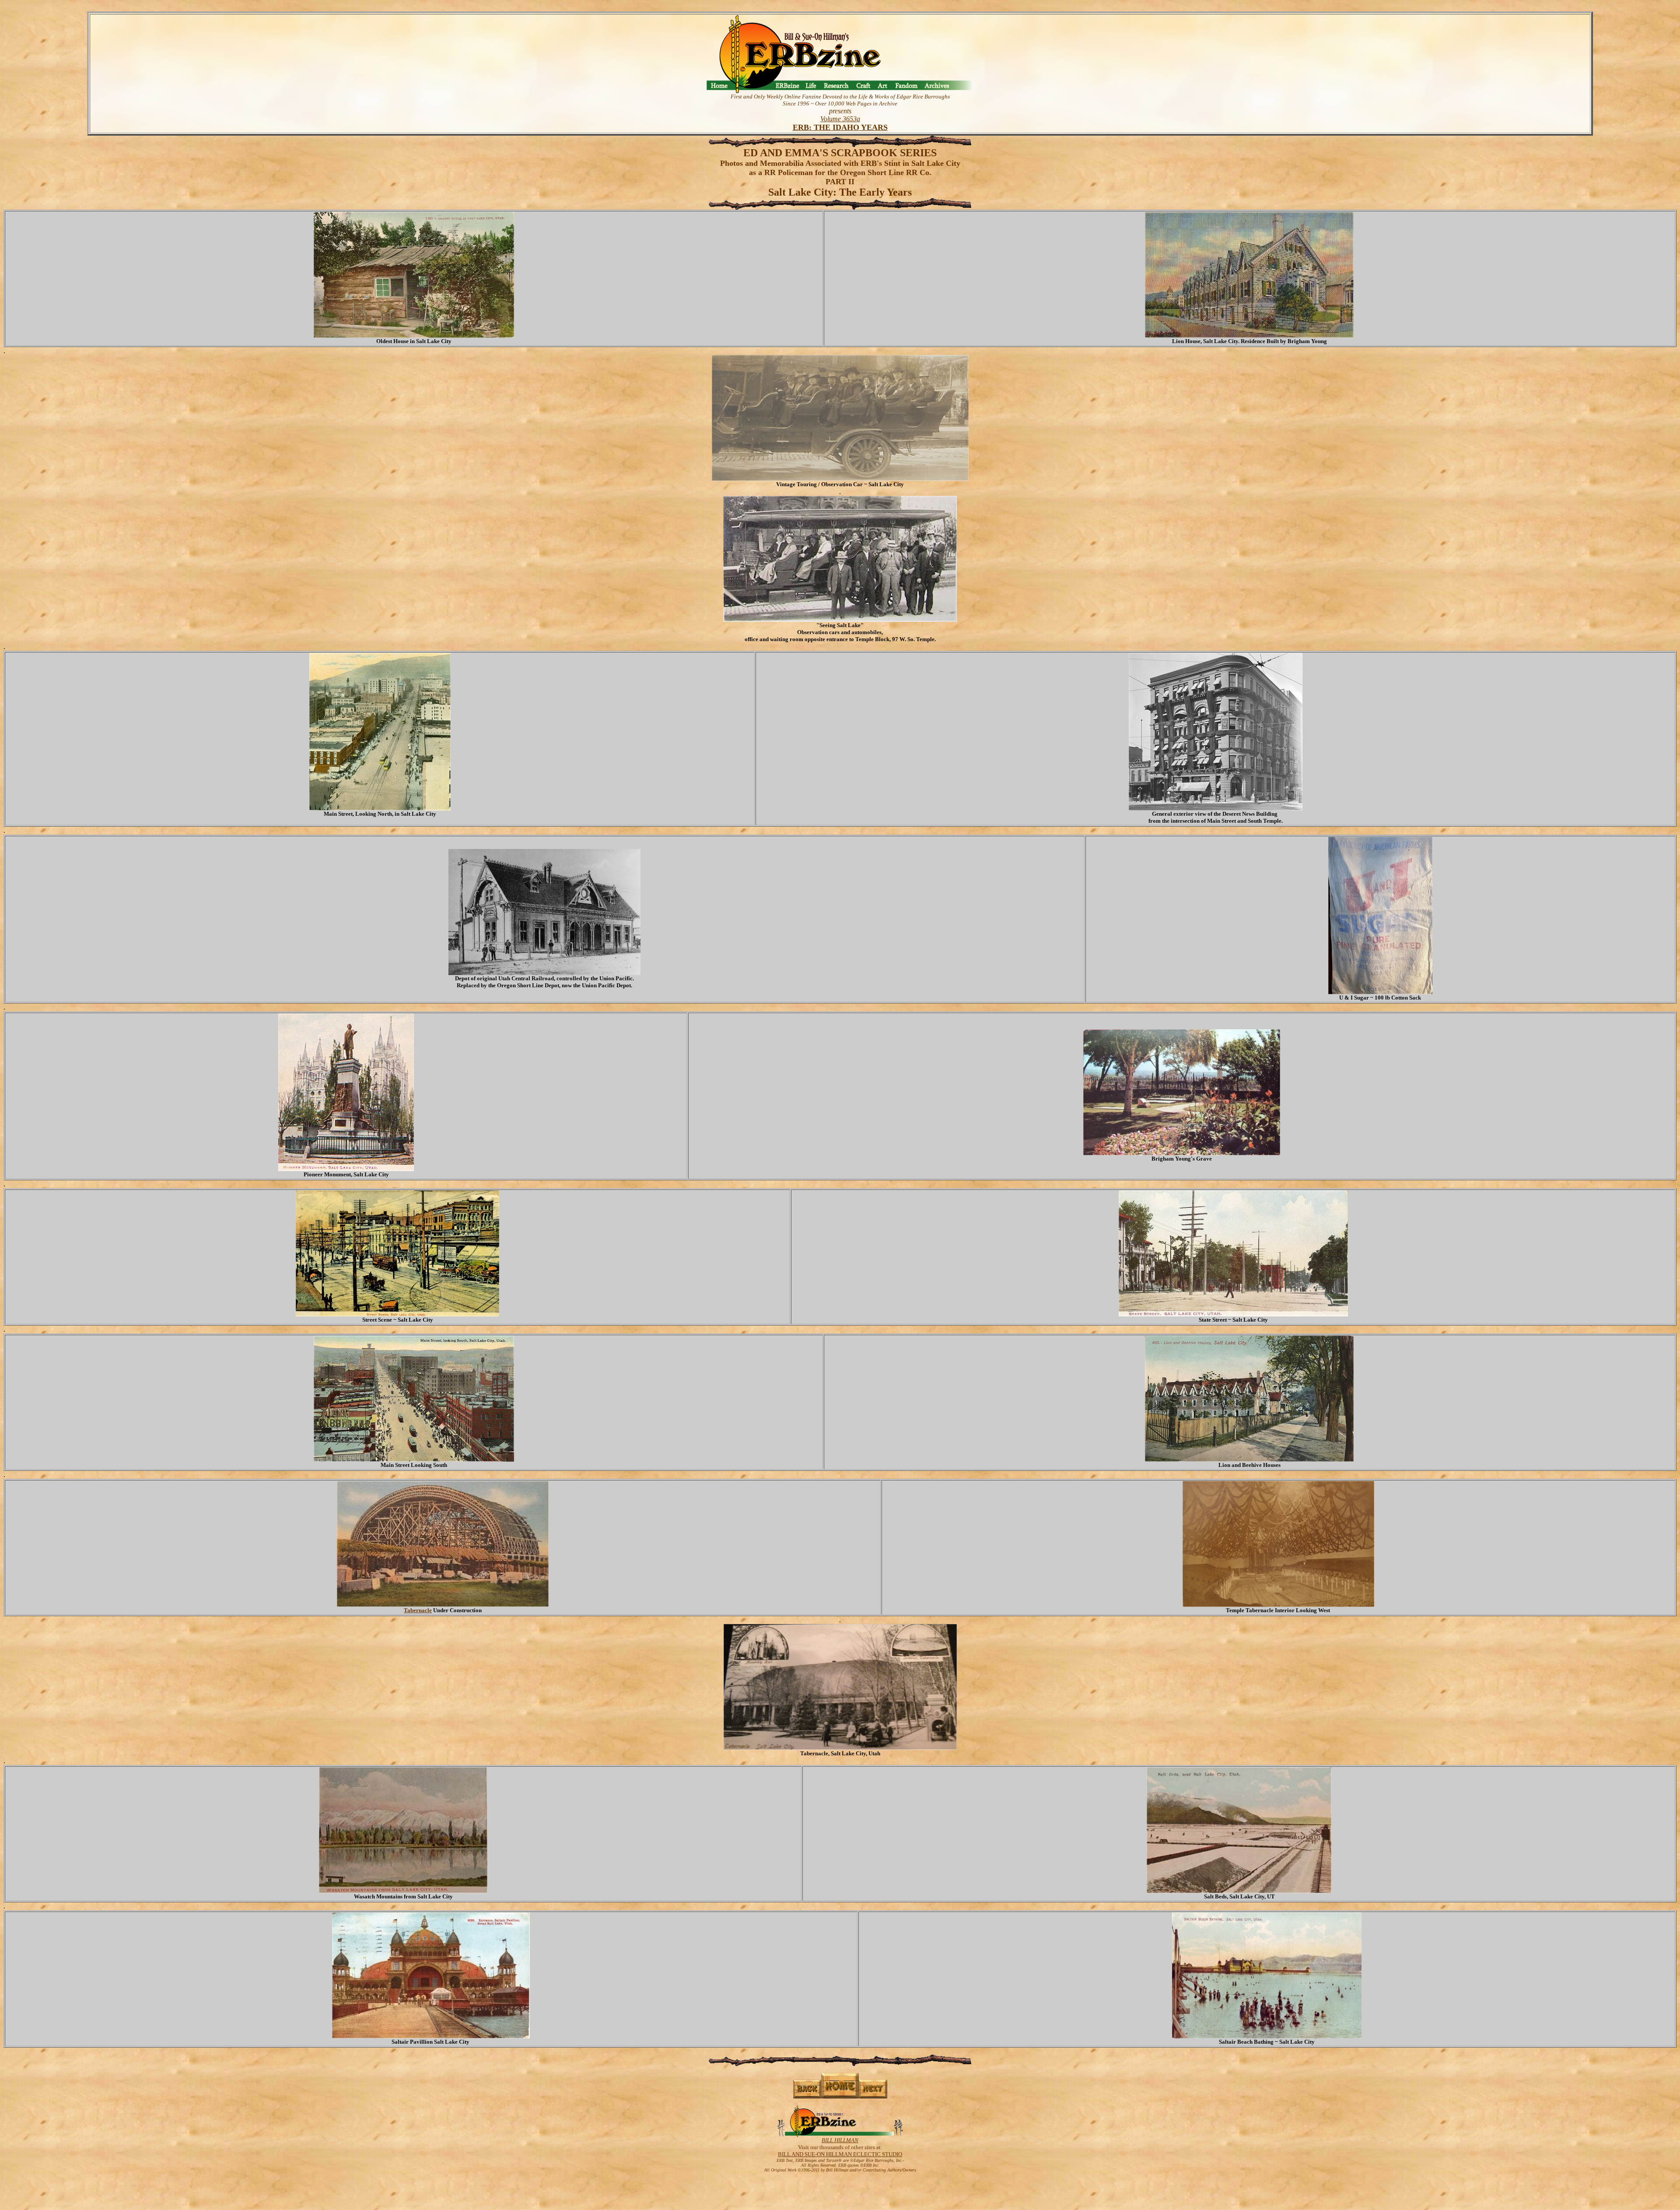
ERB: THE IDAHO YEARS (840, 127)
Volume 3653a (840, 119)
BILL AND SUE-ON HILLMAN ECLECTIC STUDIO (840, 2154)
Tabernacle (418, 1610)
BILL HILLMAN (840, 2140)
